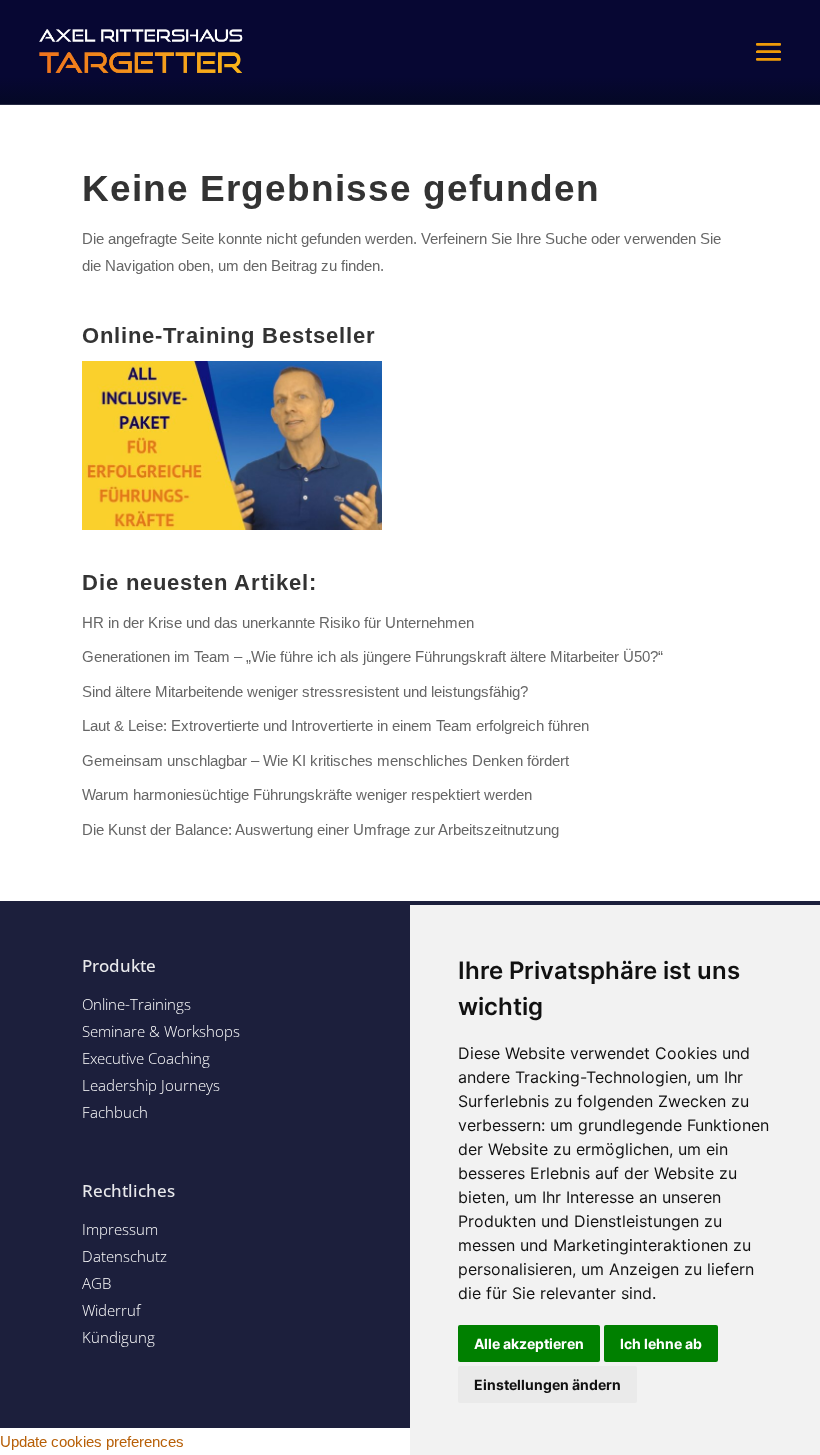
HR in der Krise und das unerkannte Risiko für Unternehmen (278, 622)
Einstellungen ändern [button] (547, 1384)
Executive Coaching (146, 1058)
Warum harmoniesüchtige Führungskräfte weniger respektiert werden (307, 794)
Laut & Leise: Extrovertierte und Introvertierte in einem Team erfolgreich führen (335, 725)
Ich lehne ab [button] (661, 1343)
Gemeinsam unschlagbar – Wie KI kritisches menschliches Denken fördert (325, 760)
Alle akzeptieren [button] (529, 1343)
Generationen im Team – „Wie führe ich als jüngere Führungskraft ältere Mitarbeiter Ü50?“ (372, 656)
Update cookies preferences (92, 1441)
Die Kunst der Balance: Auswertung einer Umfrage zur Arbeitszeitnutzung (320, 829)
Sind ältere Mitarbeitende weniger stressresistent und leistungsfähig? (305, 691)
